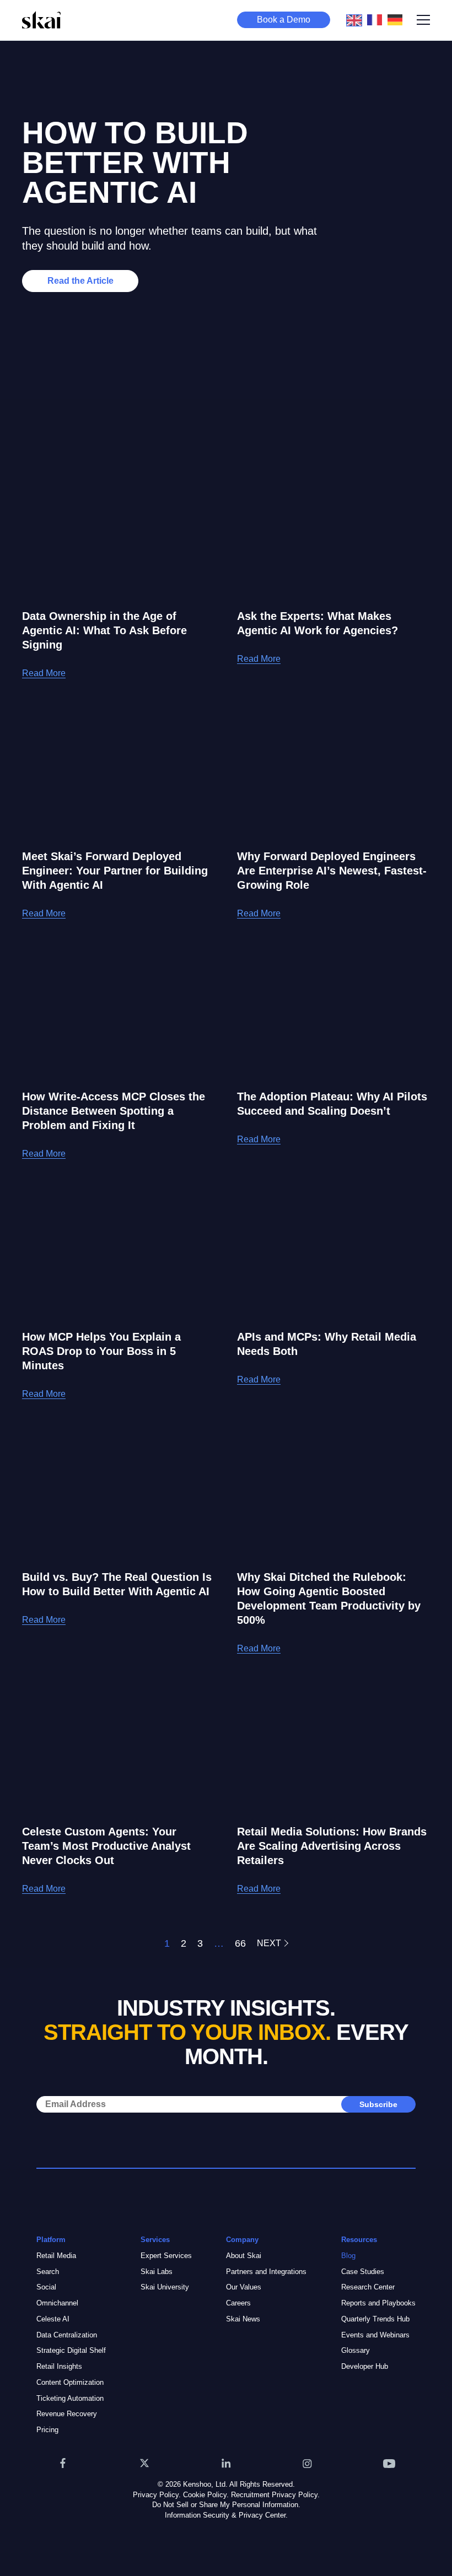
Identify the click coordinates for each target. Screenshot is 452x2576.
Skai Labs (157, 2272)
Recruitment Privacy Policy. (275, 2495)
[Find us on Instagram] (308, 2463)
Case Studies (363, 2272)
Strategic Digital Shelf (71, 2350)
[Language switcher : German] (398, 19)
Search (48, 2272)
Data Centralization (67, 2335)
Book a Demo (284, 20)
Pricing (47, 2430)
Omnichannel (57, 2303)
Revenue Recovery (67, 2414)
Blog (348, 2256)
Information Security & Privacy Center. (226, 2515)
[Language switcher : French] (377, 19)
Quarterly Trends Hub (375, 2319)
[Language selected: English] (377, 20)
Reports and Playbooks (378, 2303)
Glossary (356, 2350)
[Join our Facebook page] (63, 2463)
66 (240, 1943)
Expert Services (166, 2256)
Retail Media (56, 2256)
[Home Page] (41, 20)
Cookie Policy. (206, 2495)
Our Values (244, 2287)
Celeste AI (53, 2319)
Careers (238, 2303)
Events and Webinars (375, 2335)
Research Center (368, 2287)
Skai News (243, 2319)
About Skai (244, 2256)
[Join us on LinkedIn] (226, 2463)
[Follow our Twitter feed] (144, 2463)
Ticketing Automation (70, 2398)
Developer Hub (365, 2366)
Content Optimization (70, 2382)
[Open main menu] (423, 20)
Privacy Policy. (157, 2495)
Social (46, 2287)
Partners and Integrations (266, 2272)
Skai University (165, 2287)
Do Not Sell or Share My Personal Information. (226, 2505)
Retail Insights (59, 2366)
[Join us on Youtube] (389, 2463)
